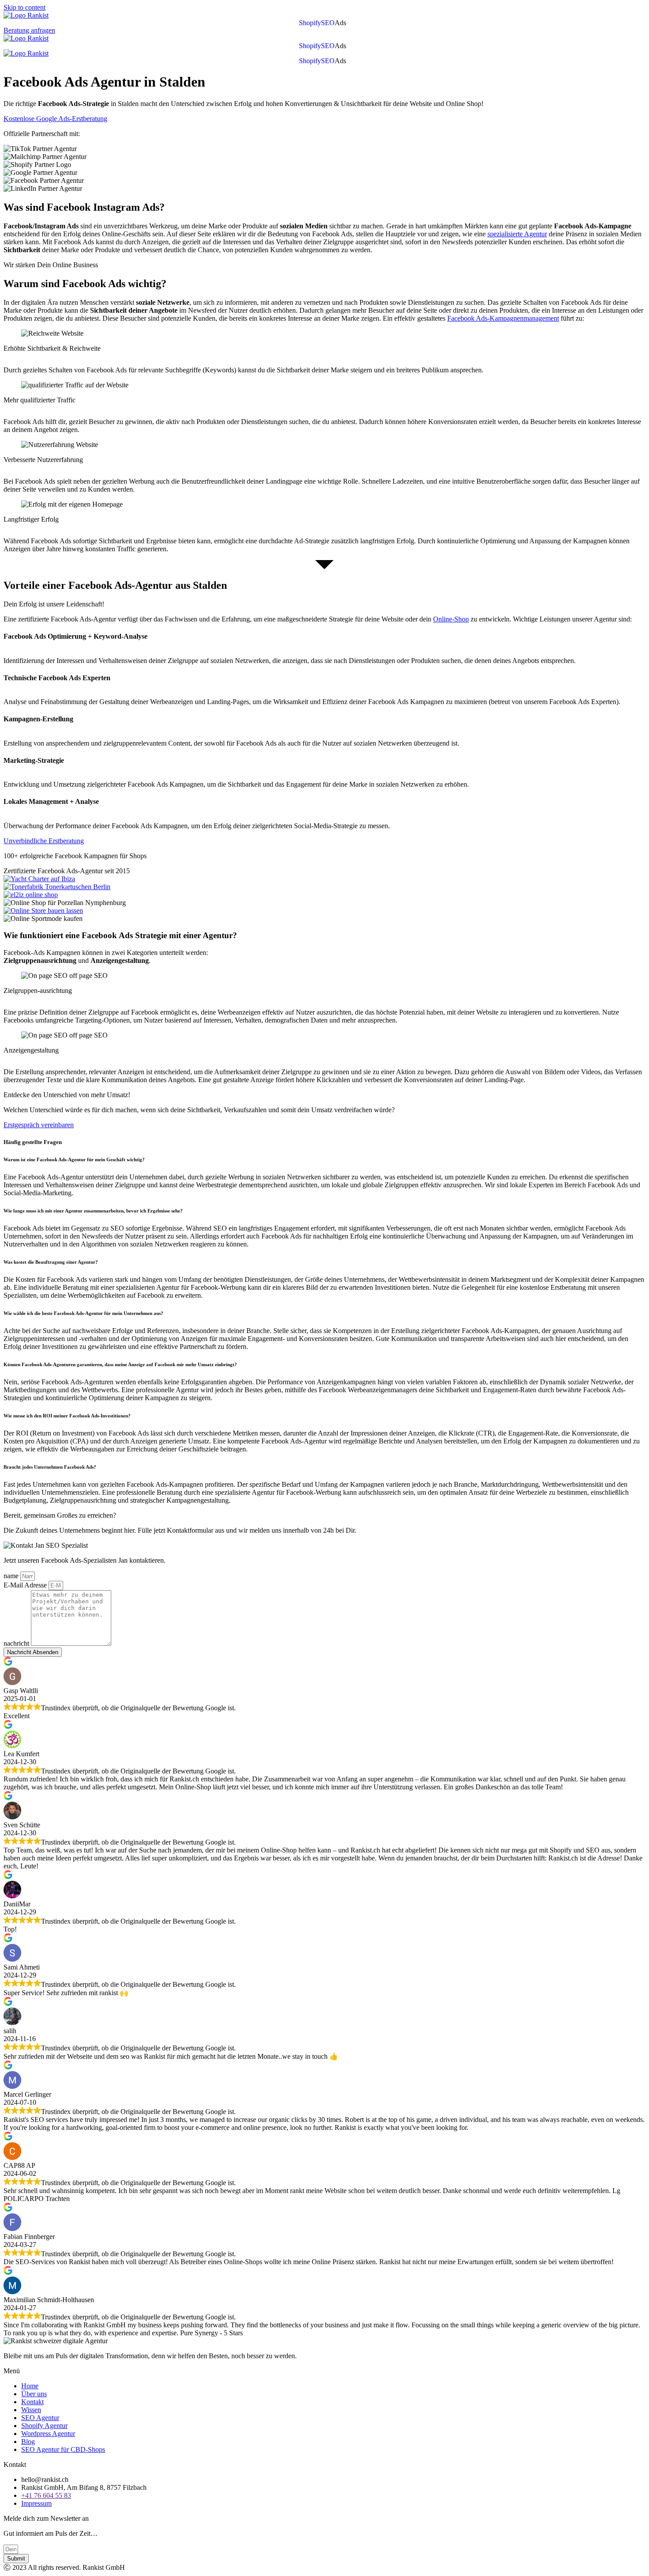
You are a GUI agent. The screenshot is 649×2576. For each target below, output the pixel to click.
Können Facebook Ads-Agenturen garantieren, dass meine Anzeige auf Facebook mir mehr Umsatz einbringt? (120, 1364)
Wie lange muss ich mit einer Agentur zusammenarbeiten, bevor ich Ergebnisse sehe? (93, 1211)
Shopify (310, 23)
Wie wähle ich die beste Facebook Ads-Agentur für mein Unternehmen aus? (83, 1313)
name (12, 1576)
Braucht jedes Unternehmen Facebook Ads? (50, 1467)
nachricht (17, 1643)
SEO (328, 23)
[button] (343, 23)
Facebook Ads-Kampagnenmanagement (503, 318)
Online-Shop (451, 619)
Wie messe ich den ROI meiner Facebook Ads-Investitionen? (67, 1416)
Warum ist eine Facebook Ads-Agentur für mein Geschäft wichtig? (75, 1159)
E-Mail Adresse (26, 1585)
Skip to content (25, 7)
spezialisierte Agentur (517, 234)
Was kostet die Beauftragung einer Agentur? (51, 1262)
